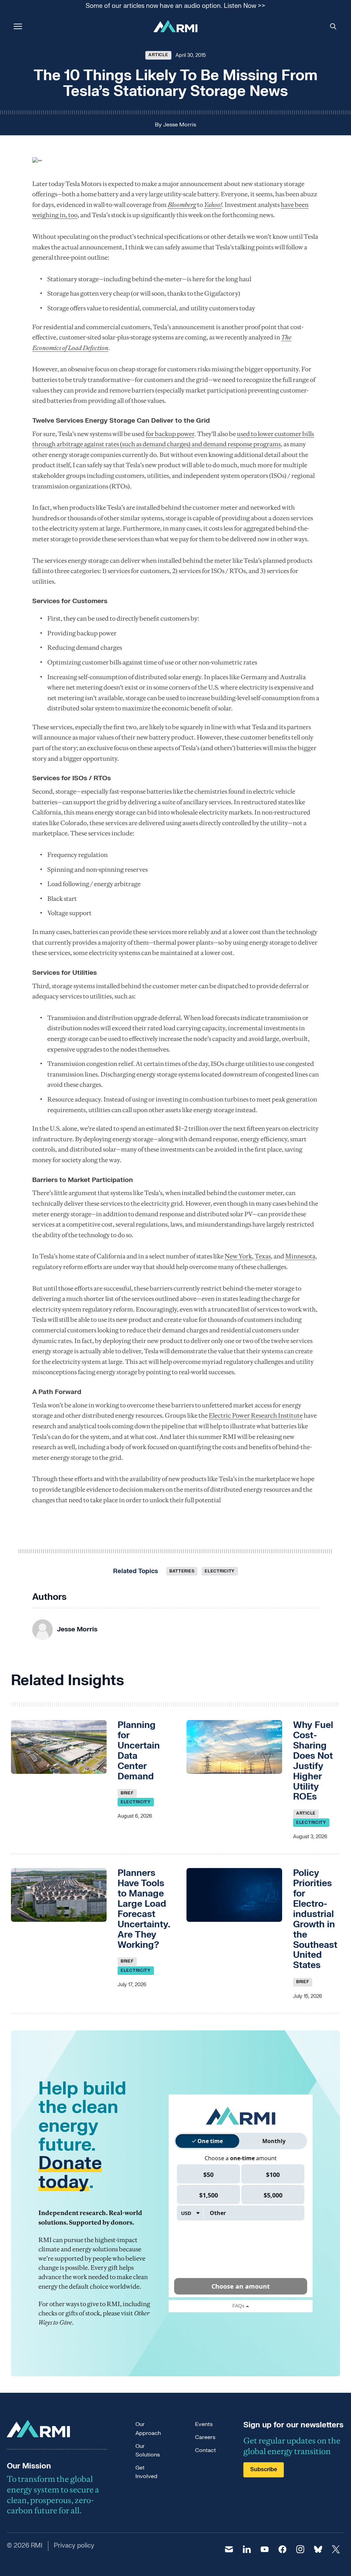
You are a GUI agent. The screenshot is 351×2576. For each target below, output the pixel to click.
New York (238, 1256)
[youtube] (265, 2549)
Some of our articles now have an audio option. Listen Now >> (175, 6)
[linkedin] (247, 2549)
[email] (229, 2549)
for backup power (170, 434)
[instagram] (300, 2549)
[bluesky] (318, 2549)
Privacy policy (74, 2546)
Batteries (182, 1571)
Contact (205, 2450)
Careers (205, 2437)
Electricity (220, 1571)
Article (158, 55)
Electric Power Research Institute (256, 1415)
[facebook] (282, 2549)
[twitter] (336, 2549)
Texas (263, 1256)
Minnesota (300, 1256)
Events (204, 2424)
